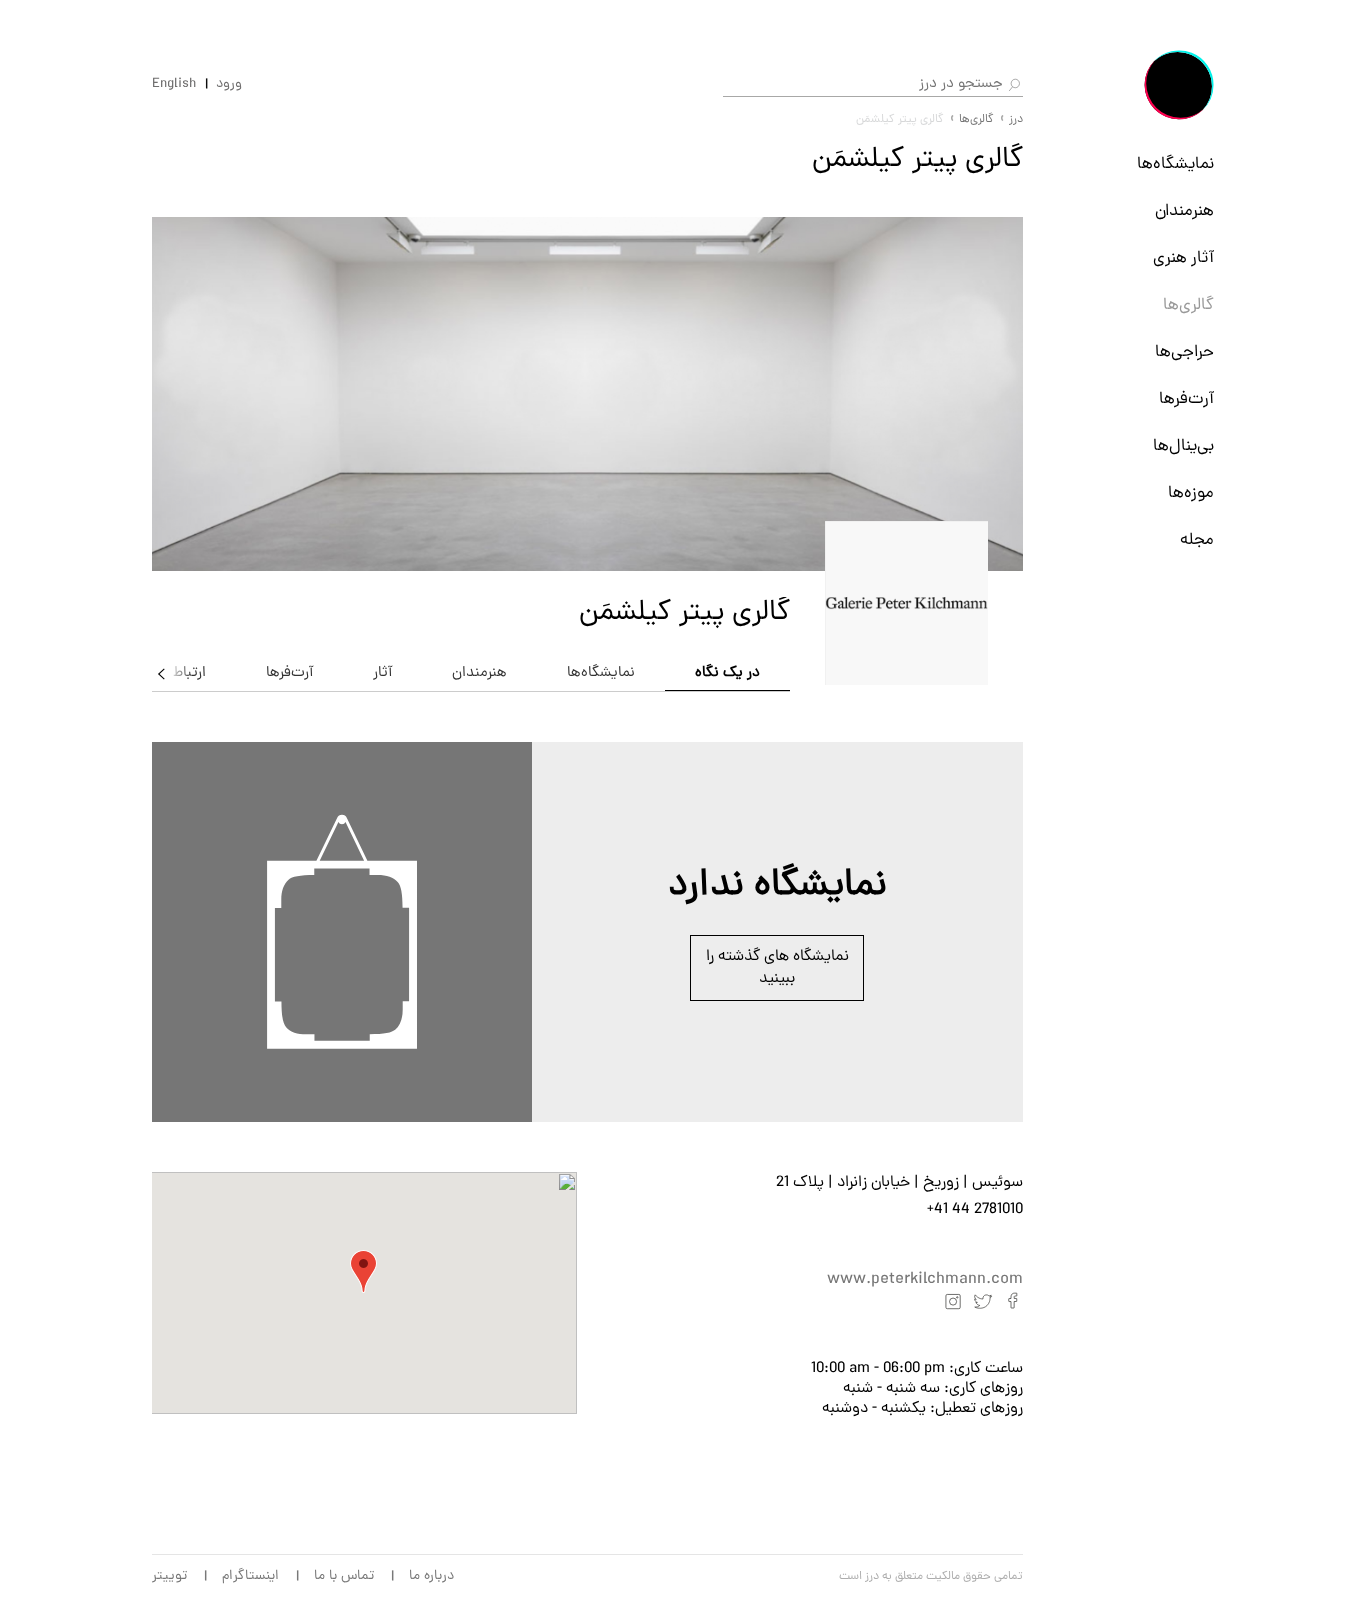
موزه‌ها (1191, 494)
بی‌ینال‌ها (1183, 447)
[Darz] (1179, 85)
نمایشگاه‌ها (1175, 165)
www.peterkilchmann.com (925, 1280)
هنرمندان (1184, 212)
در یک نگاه (727, 673)
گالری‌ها (1188, 306)
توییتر (169, 1577)
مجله (1197, 541)
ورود (229, 85)
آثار (382, 673)
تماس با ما (344, 1577)
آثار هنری (1183, 259)
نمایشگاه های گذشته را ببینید (777, 968)
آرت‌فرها (1186, 400)
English (174, 85)
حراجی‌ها (1184, 353)
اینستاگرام (250, 1577)
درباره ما (431, 1577)
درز (1016, 120)
